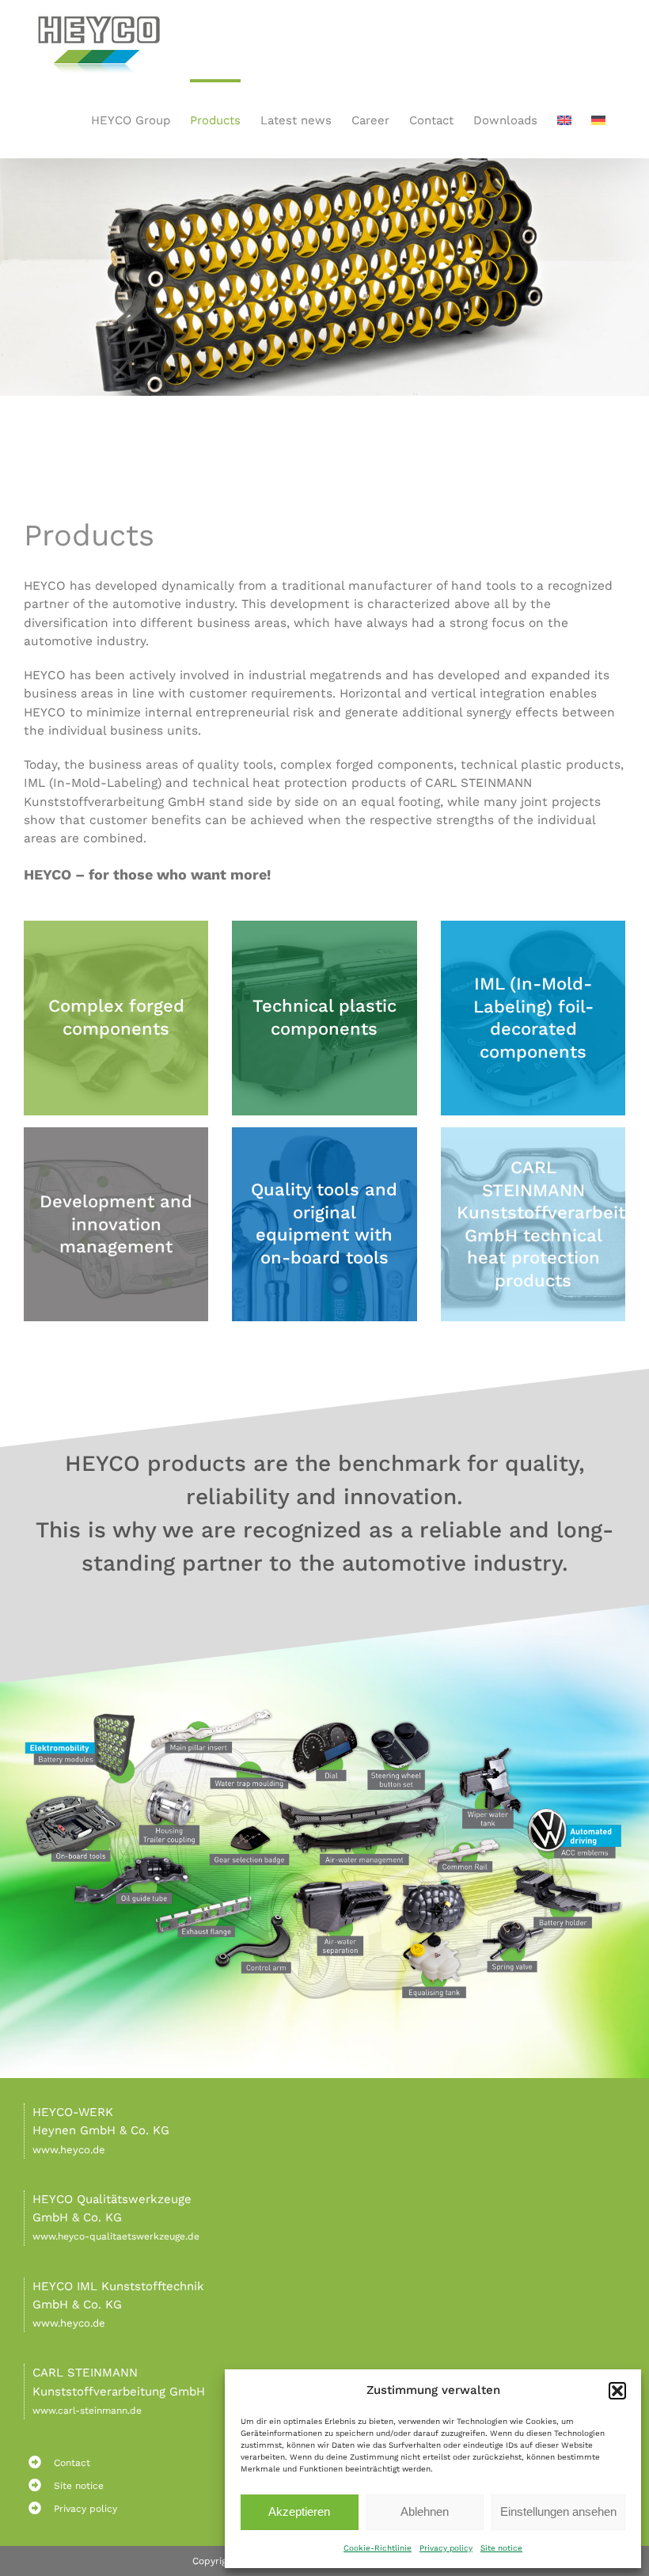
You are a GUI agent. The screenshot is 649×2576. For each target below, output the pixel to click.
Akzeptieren (299, 2511)
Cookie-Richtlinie (378, 2548)
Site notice (501, 2548)
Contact (72, 2463)
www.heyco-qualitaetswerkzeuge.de (116, 2236)
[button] (617, 2391)
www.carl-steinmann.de (87, 2411)
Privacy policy (446, 2548)
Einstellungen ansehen (558, 2511)
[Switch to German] (598, 119)
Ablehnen (425, 2511)
